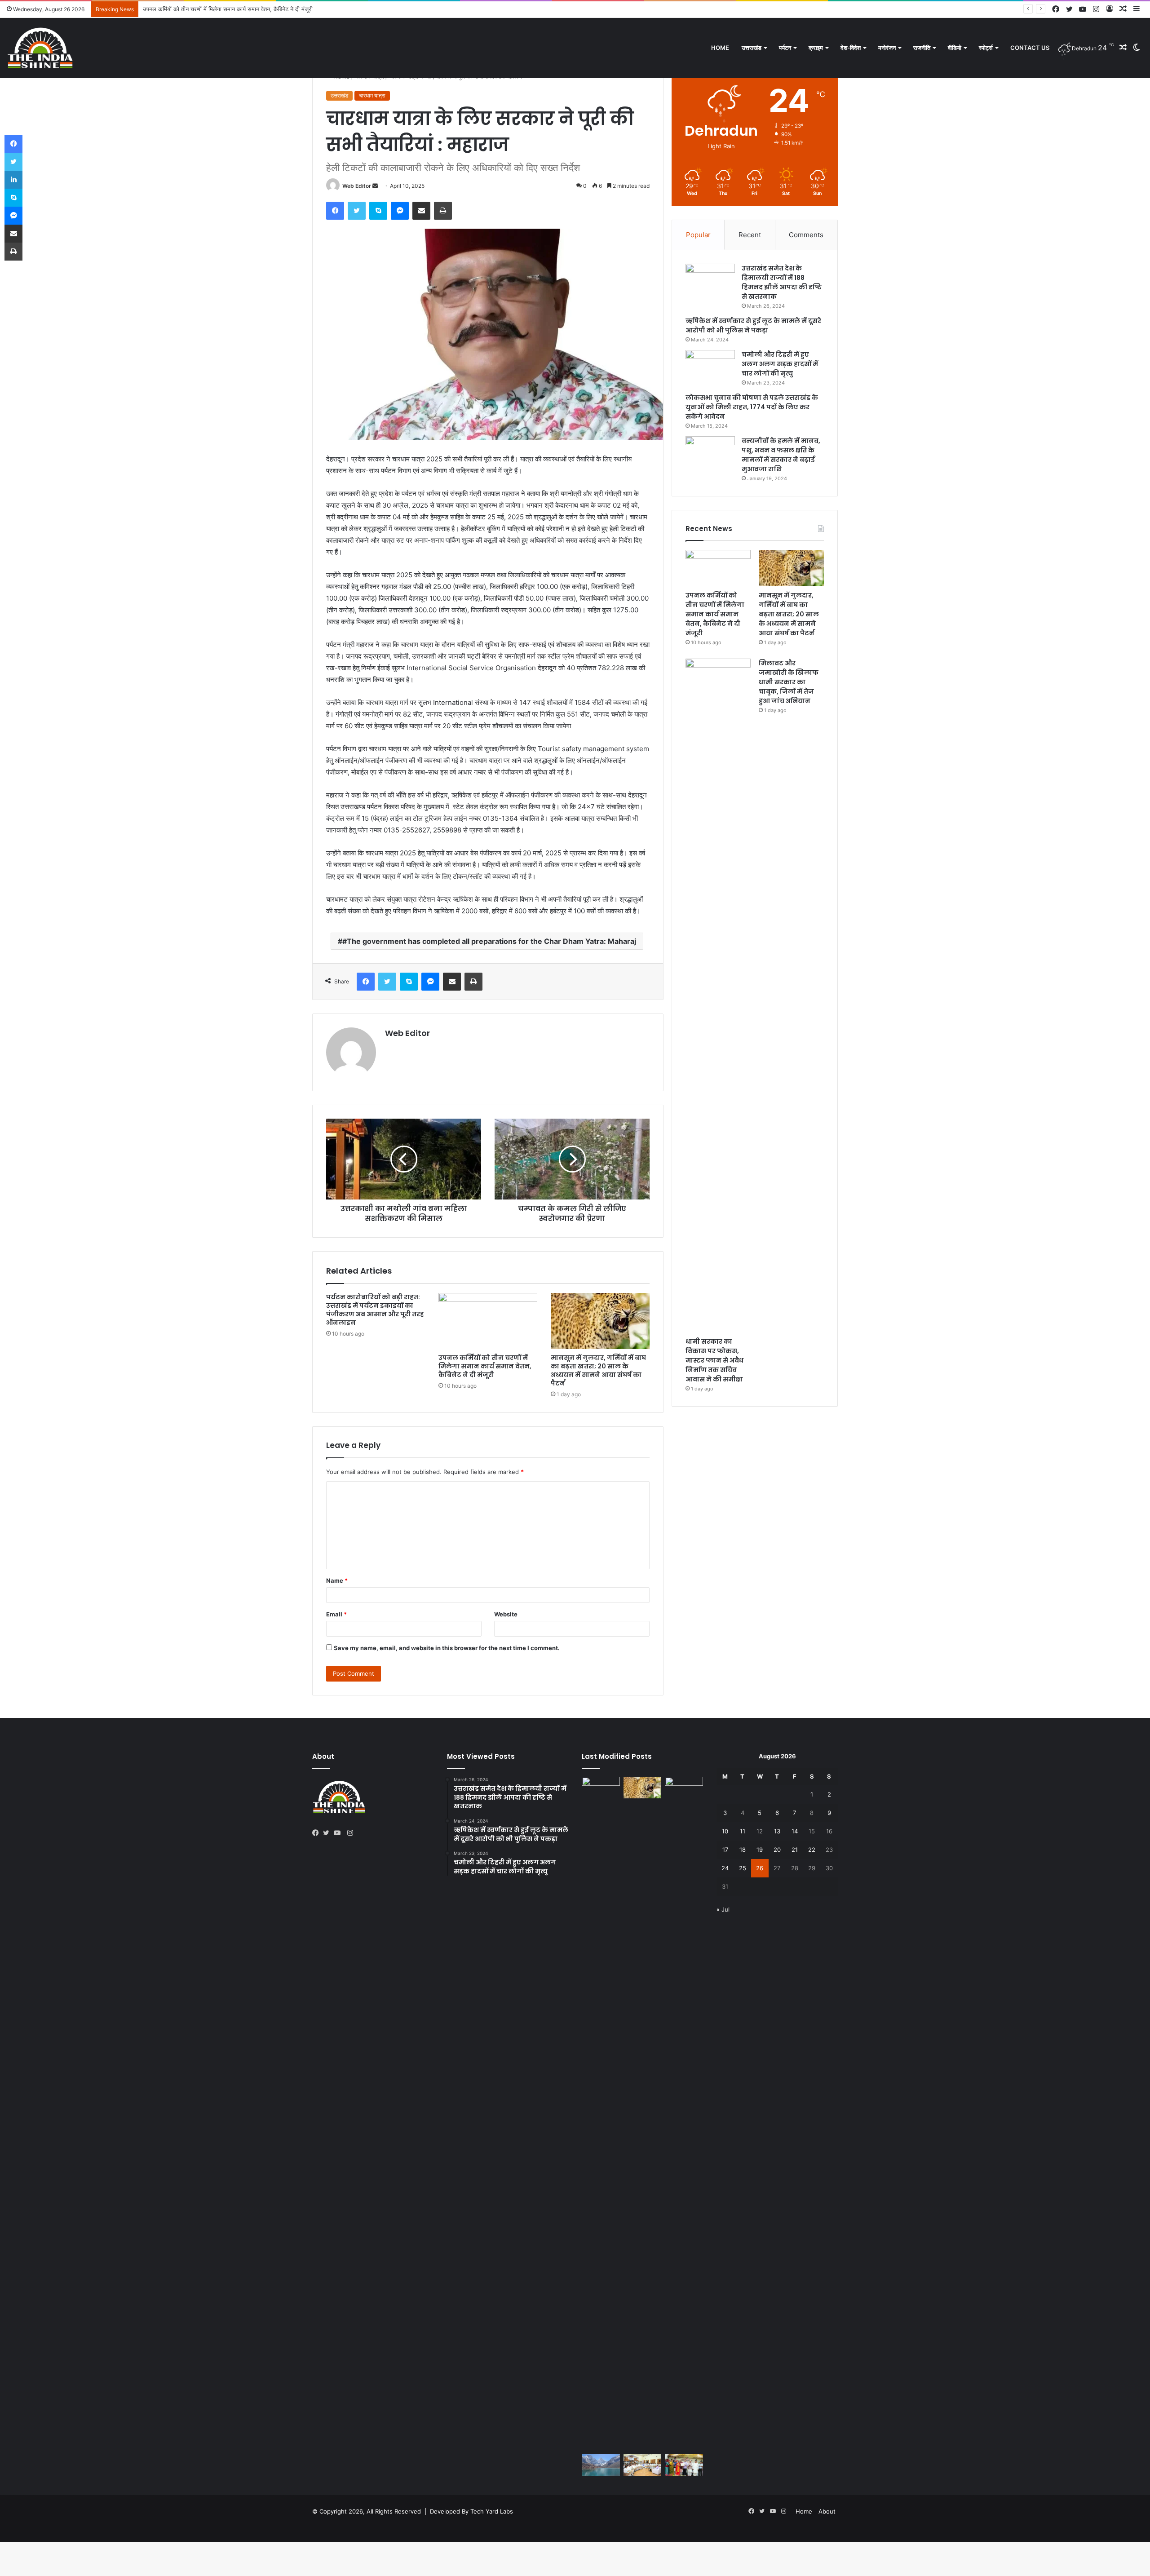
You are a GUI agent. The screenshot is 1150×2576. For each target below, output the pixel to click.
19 (760, 1850)
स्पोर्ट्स (986, 48)
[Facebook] (335, 211)
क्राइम (816, 48)
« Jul (723, 1909)
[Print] (443, 211)
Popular (698, 235)
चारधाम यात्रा (372, 95)
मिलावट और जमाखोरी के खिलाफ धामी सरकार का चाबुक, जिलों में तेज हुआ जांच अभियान (789, 682)
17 (725, 1850)
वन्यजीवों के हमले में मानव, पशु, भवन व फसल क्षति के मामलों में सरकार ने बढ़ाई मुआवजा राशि (781, 455)
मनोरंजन (887, 48)
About (827, 2511)
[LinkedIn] (13, 180)
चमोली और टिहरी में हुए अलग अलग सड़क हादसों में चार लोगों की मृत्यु (780, 364)
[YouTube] (339, 1833)
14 (795, 1831)
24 (725, 1868)
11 (743, 1831)
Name (337, 1580)
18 (743, 1850)
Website (506, 1614)
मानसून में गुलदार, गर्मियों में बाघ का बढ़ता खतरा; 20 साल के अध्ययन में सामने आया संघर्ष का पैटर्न (246, 9)
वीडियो (955, 48)
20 (777, 1850)
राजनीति (922, 48)
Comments (806, 235)
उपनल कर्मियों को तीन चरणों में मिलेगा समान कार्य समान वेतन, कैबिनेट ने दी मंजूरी (485, 1366)
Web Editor (357, 186)
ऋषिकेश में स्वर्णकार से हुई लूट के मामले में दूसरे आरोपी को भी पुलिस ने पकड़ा (753, 325)
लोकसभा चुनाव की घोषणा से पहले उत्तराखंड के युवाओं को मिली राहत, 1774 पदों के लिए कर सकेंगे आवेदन (752, 407)
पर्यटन (785, 48)
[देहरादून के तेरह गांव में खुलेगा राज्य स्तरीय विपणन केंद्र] (684, 2465)
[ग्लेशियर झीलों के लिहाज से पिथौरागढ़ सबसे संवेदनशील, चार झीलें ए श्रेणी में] (601, 2465)
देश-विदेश (851, 48)
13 (777, 1831)
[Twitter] (357, 211)
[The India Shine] (40, 48)
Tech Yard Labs (492, 2511)
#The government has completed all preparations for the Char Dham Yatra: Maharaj (489, 941)
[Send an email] (375, 186)
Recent (750, 235)
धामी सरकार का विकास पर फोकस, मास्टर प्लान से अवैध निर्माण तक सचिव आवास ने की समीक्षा (714, 1360)
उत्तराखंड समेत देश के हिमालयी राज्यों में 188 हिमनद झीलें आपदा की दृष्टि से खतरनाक (782, 282)
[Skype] (378, 211)
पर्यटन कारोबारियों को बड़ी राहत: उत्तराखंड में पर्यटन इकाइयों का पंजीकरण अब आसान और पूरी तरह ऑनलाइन (375, 1310)
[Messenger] (400, 211)
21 (795, 1850)
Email (336, 1614)
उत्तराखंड (752, 48)
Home (720, 48)
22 (812, 1850)
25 (743, 1868)
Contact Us (1030, 48)
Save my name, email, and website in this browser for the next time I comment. (447, 1648)
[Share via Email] (421, 211)
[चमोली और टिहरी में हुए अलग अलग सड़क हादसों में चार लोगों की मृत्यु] (710, 367)
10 (725, 1831)
